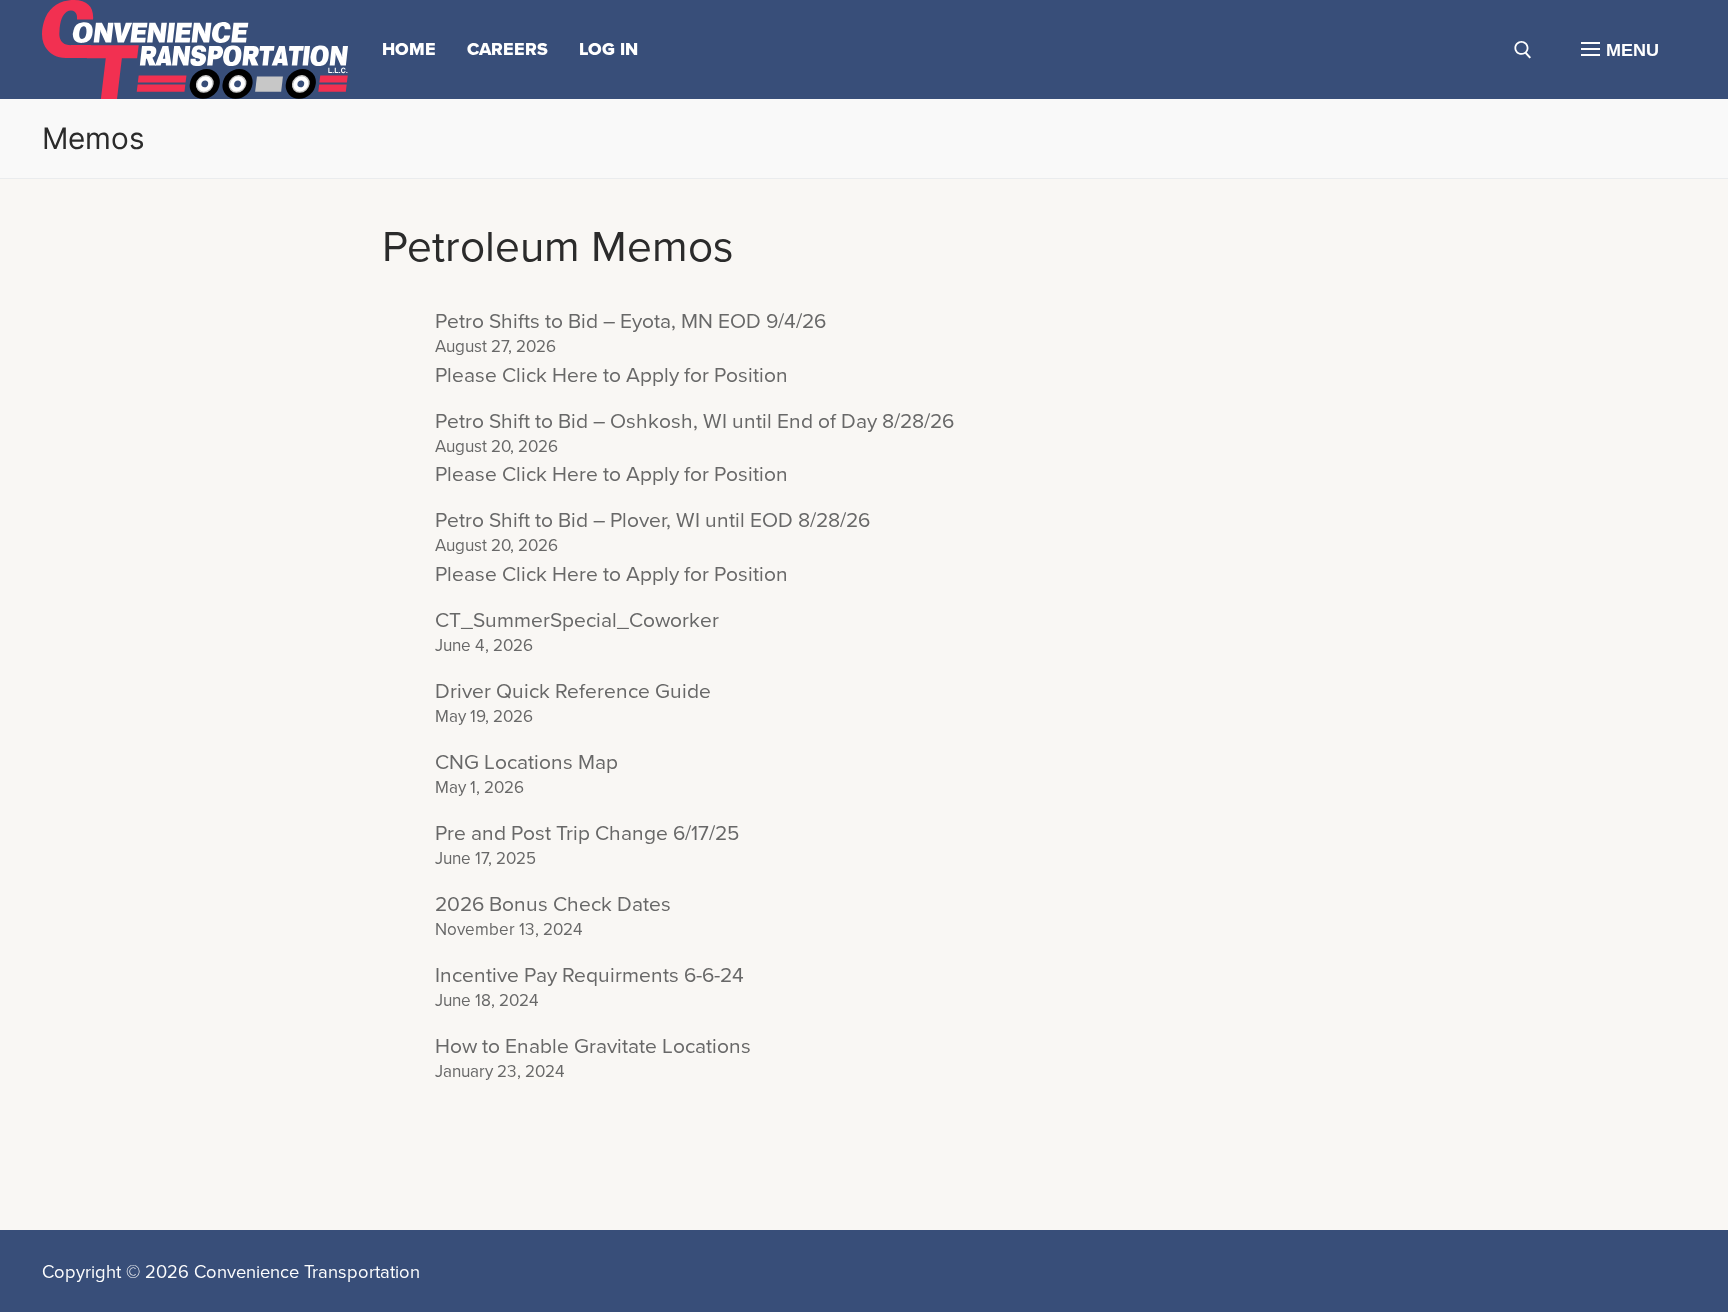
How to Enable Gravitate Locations (593, 1046)
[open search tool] (1523, 50)
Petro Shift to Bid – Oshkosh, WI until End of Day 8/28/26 (694, 421)
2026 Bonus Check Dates (553, 904)
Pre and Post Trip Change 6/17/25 (587, 833)
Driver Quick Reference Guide (573, 691)
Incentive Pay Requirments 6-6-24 (589, 975)
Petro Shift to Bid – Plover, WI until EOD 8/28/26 (652, 520)
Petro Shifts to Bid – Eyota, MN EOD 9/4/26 (630, 321)
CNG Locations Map (526, 762)
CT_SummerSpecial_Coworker (577, 620)
